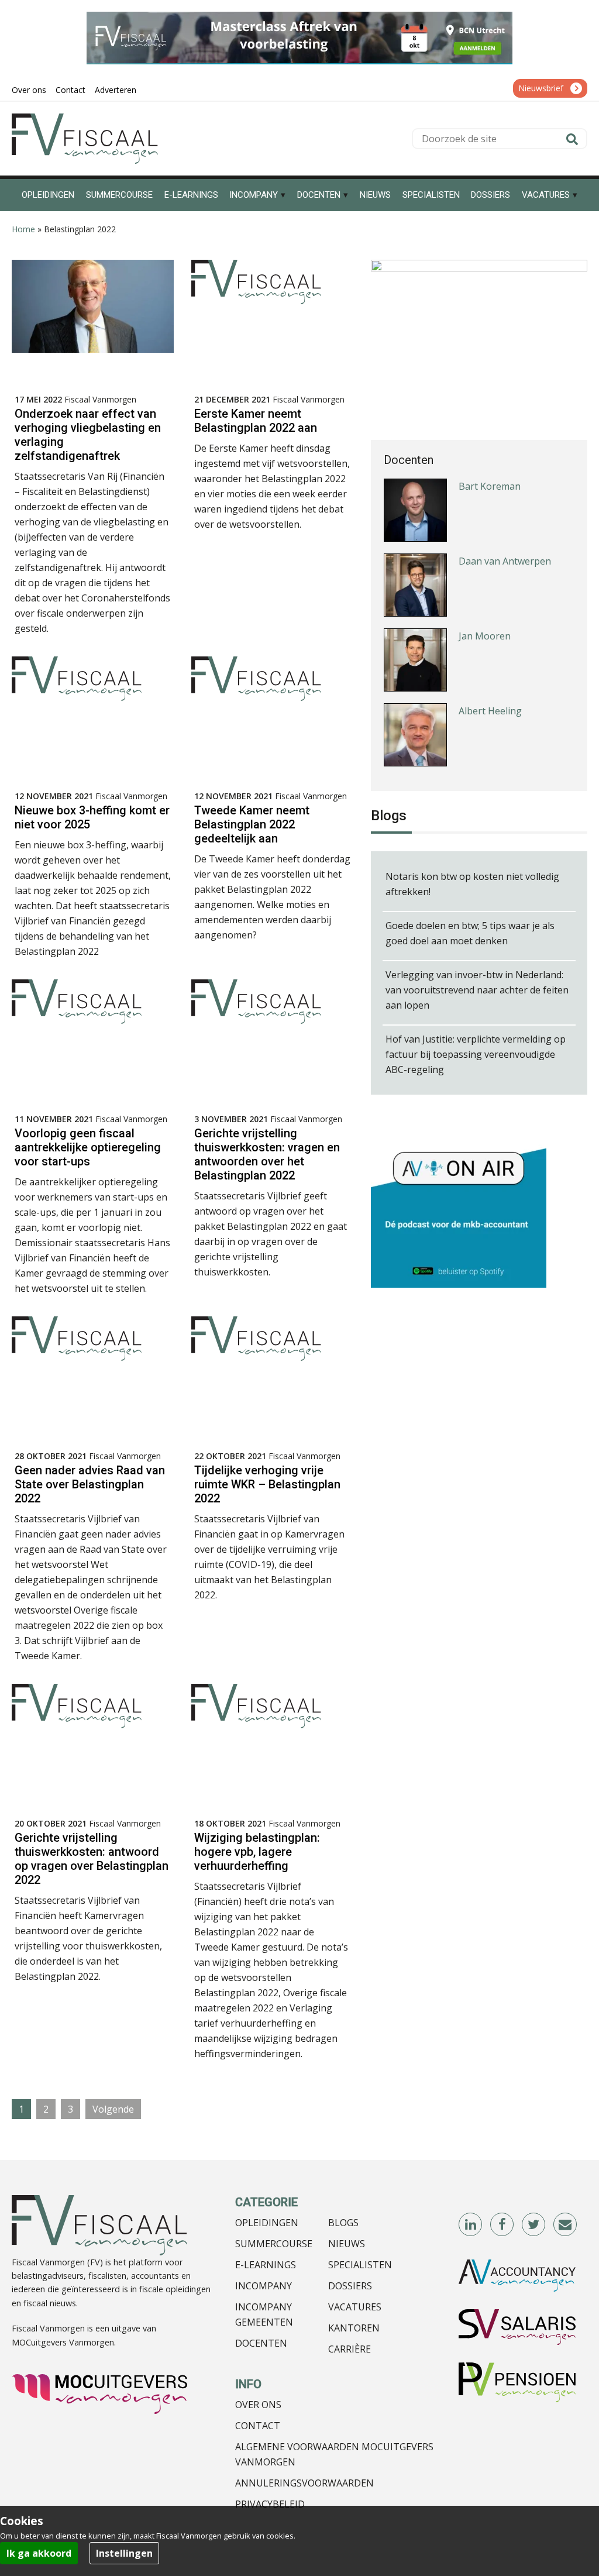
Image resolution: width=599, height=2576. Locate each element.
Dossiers (350, 2286)
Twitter (534, 2225)
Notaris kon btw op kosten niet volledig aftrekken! (472, 884)
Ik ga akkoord (39, 2553)
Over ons (258, 2405)
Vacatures (355, 2307)
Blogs (343, 2223)
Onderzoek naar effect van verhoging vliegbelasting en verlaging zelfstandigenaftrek (88, 435)
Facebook (502, 2225)
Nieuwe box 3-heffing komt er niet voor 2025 (92, 817)
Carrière (350, 2349)
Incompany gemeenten (264, 2314)
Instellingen (124, 2553)
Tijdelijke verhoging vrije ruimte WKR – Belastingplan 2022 (267, 1484)
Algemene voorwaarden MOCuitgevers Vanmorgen (334, 2454)
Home (23, 229)
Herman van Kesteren (507, 744)
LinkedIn (471, 2225)
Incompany (264, 2286)
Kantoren (354, 2328)
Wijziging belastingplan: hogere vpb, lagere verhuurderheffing (257, 1852)
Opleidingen (267, 2223)
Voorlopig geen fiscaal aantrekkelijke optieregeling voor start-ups (88, 1147)
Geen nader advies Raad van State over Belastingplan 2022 (90, 1484)
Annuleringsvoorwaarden (304, 2483)
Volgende (113, 2109)
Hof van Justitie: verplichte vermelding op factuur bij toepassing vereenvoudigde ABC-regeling (476, 1054)
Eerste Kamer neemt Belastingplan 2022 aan (256, 421)
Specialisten (360, 2265)
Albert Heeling (490, 669)
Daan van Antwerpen (505, 519)
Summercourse (274, 2244)
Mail (566, 2225)
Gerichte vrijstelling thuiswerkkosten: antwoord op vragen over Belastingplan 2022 (92, 1859)
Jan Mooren (485, 594)
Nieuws (347, 2244)
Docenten (261, 2343)
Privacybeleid (270, 2504)
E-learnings (266, 2265)
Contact (258, 2426)
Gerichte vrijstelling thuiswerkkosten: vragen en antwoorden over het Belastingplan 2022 (267, 1154)
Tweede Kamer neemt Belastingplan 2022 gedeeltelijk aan (252, 824)
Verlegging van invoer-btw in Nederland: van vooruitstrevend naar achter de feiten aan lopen (477, 990)
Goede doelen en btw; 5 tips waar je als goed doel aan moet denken (470, 933)
